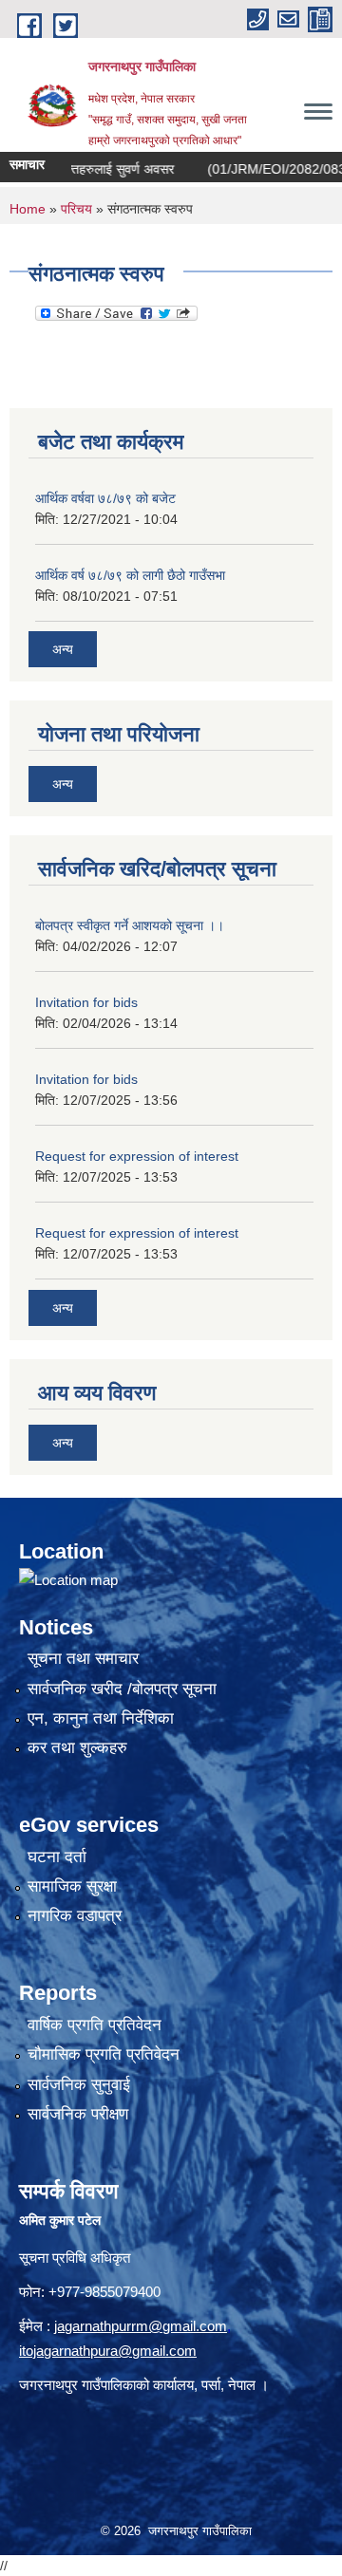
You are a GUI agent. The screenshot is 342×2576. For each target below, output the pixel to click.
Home (28, 209)
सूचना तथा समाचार (83, 1659)
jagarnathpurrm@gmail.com (141, 2326)
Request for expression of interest (137, 1156)
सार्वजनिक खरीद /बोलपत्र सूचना (122, 1689)
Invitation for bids (86, 1002)
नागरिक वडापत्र (75, 1916)
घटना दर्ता (57, 1857)
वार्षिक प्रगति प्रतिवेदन (95, 2025)
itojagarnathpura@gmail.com (108, 2351)
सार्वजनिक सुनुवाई (79, 2085)
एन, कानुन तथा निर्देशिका (101, 1718)
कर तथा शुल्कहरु (77, 1748)
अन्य (63, 649)
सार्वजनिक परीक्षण (78, 2114)
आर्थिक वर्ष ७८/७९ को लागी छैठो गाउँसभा (130, 575)
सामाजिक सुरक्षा (72, 1886)
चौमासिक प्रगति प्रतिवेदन (104, 2054)
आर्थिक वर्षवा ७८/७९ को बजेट (105, 498)
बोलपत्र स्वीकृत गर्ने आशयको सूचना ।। (130, 925)
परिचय (76, 209)
